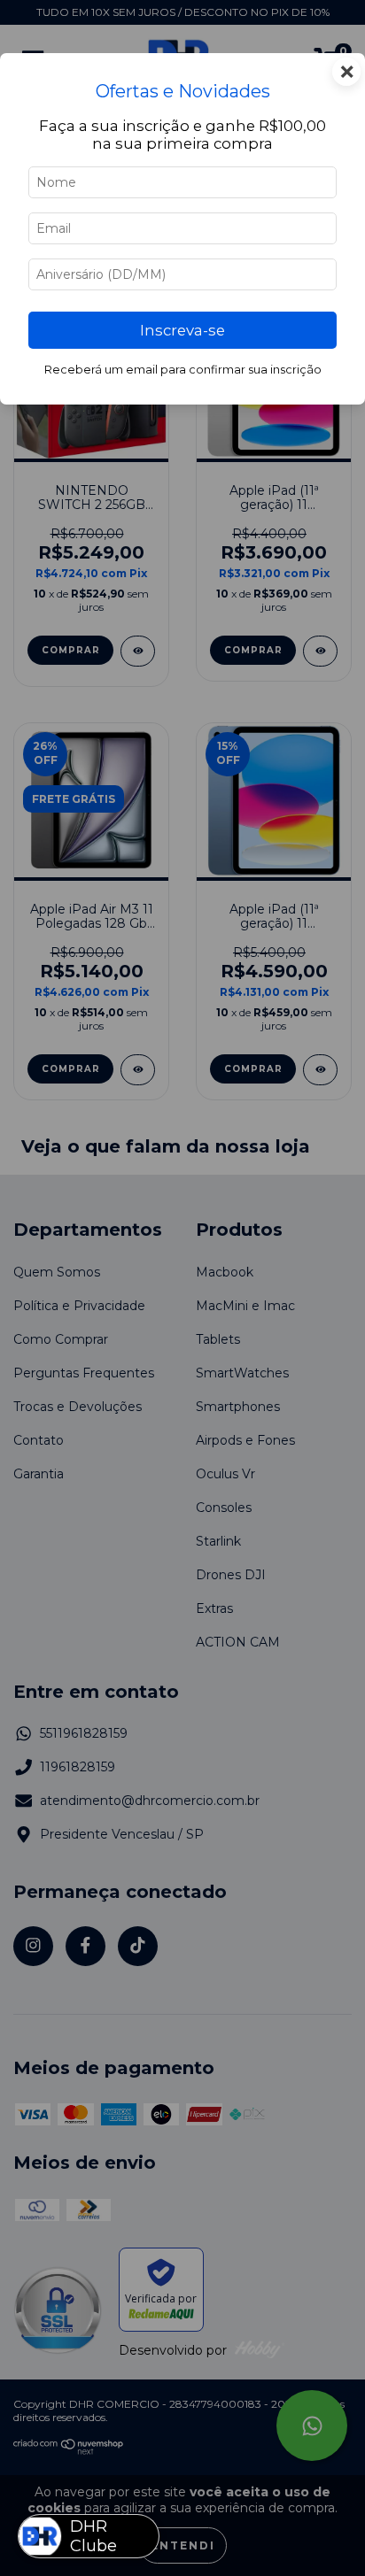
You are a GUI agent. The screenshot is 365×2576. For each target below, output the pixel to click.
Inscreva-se (182, 330)
